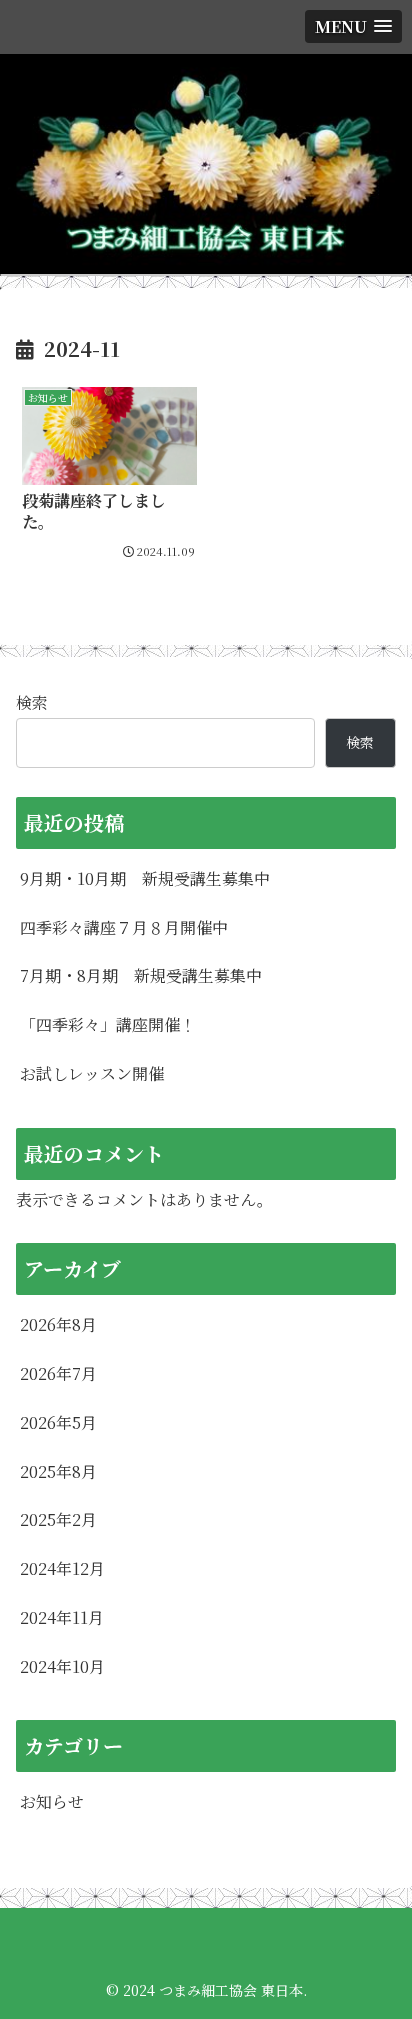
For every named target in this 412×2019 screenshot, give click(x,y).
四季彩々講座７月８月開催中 (124, 927)
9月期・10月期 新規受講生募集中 (145, 878)
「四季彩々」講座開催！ (108, 1024)
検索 (32, 702)
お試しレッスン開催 (92, 1073)
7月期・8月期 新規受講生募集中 (141, 975)
